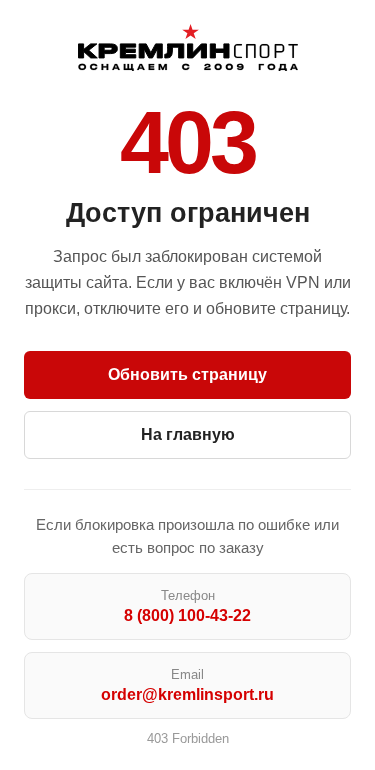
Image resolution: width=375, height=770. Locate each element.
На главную (188, 434)
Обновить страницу (187, 374)
